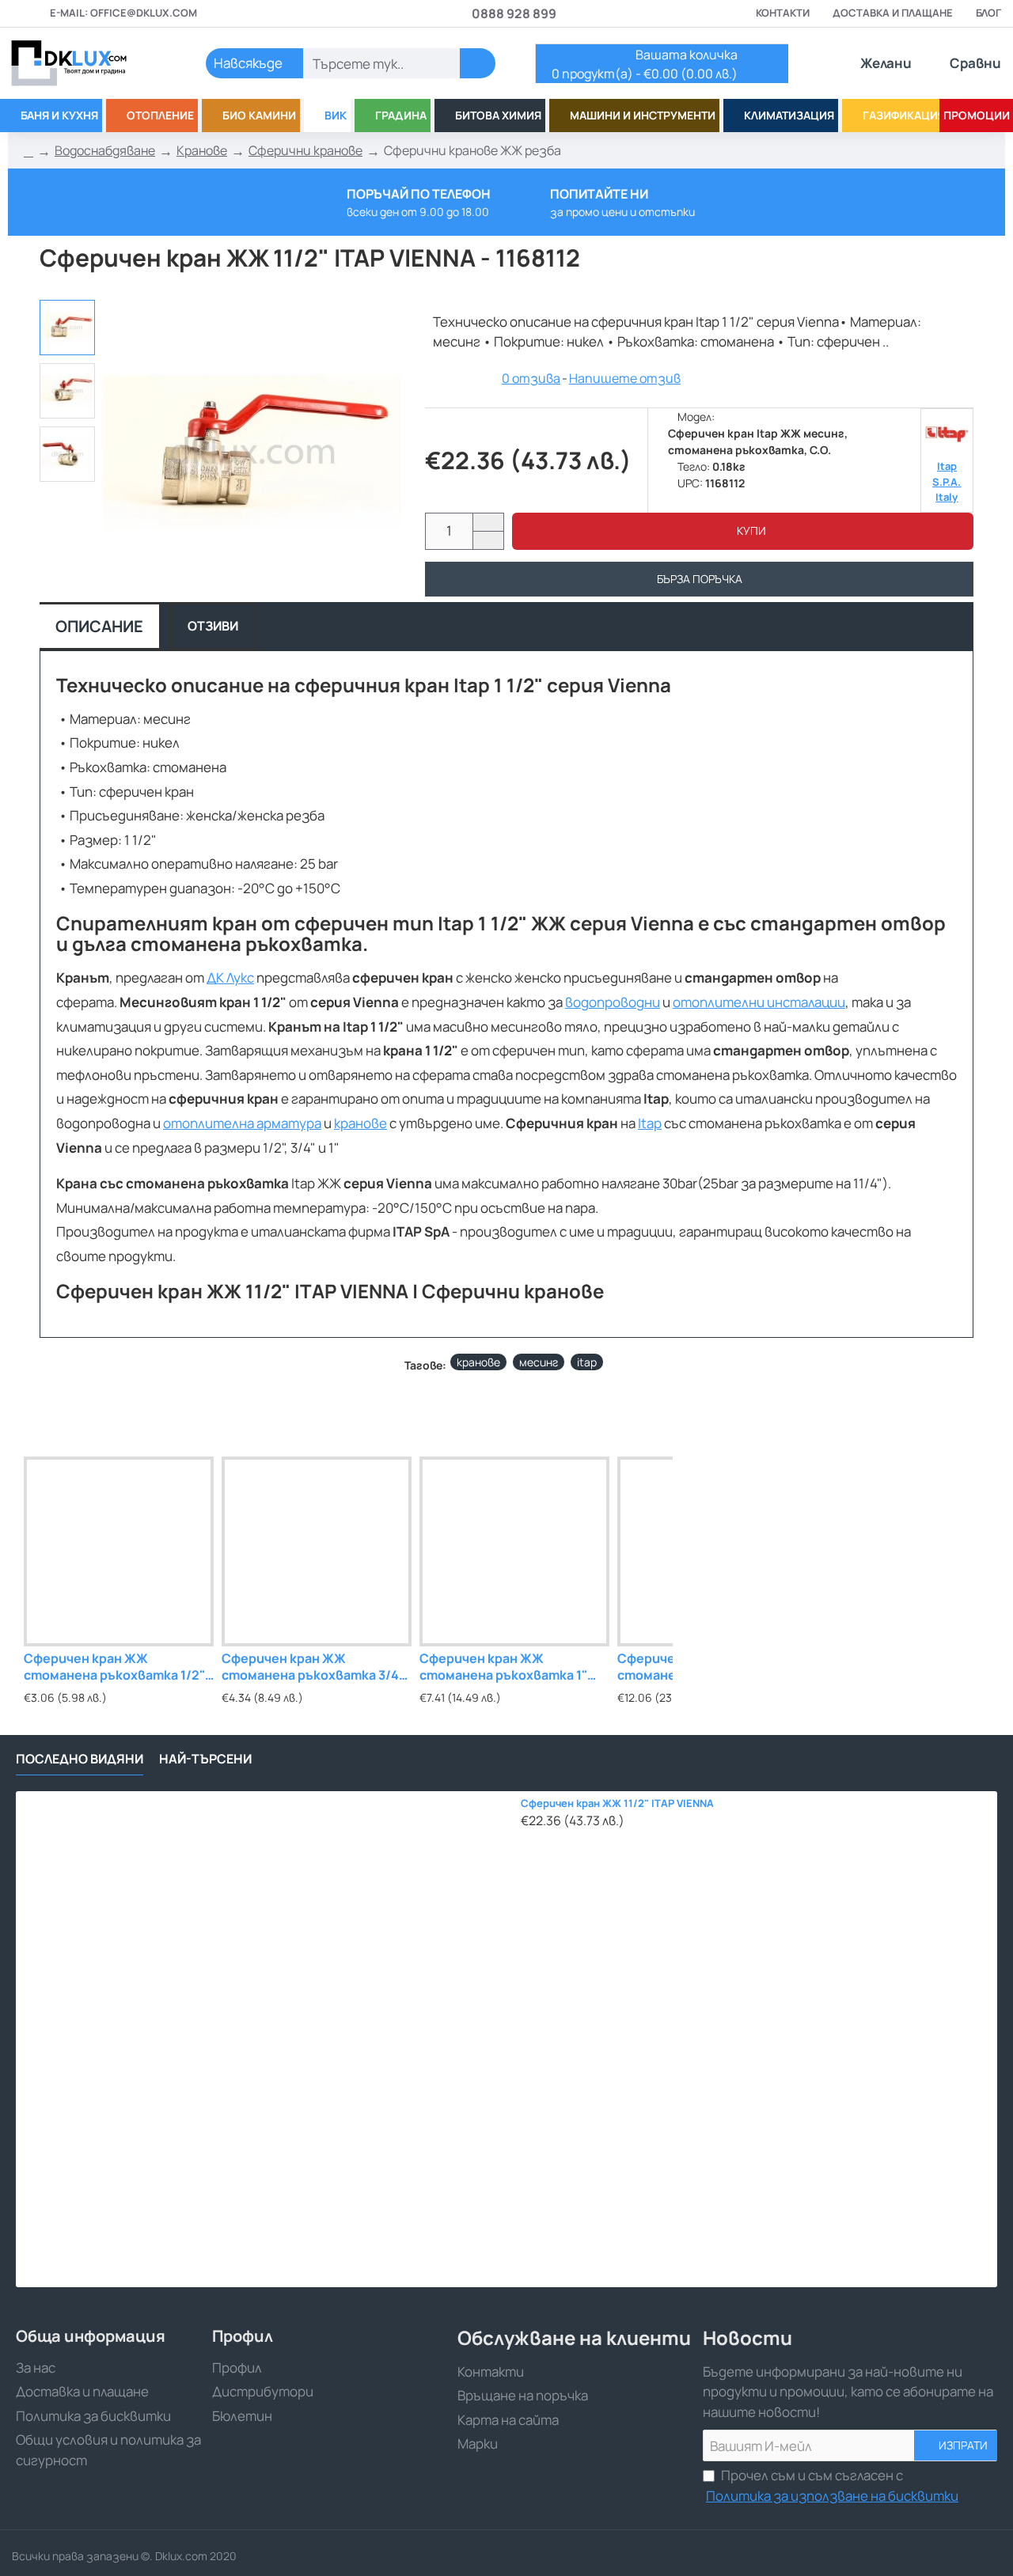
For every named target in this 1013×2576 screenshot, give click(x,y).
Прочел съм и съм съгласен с (832, 2485)
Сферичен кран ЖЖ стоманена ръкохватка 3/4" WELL (313, 1667)
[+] (488, 523)
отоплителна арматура (242, 1123)
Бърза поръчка (700, 579)
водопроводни (613, 1002)
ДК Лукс (230, 977)
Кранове (202, 150)
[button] (743, 531)
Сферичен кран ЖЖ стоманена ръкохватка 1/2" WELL (114, 1667)
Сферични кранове (305, 150)
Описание (99, 626)
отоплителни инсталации (759, 1002)
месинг (539, 1362)
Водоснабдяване (105, 150)
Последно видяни (80, 1759)
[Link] (87, 63)
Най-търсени (205, 1759)
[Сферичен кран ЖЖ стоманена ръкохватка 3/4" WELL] (317, 1551)
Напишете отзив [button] (625, 378)
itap (587, 1362)
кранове (360, 1123)
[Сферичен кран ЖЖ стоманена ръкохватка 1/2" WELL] (119, 1551)
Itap (650, 1123)
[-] (488, 540)
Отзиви (213, 626)
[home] (28, 151)
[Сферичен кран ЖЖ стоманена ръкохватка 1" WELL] (514, 1551)
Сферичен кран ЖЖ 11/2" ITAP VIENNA (617, 1803)
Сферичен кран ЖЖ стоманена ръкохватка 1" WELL (503, 1667)
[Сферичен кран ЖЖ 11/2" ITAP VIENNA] (264, 2039)
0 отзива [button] (531, 378)
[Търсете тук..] (478, 63)
